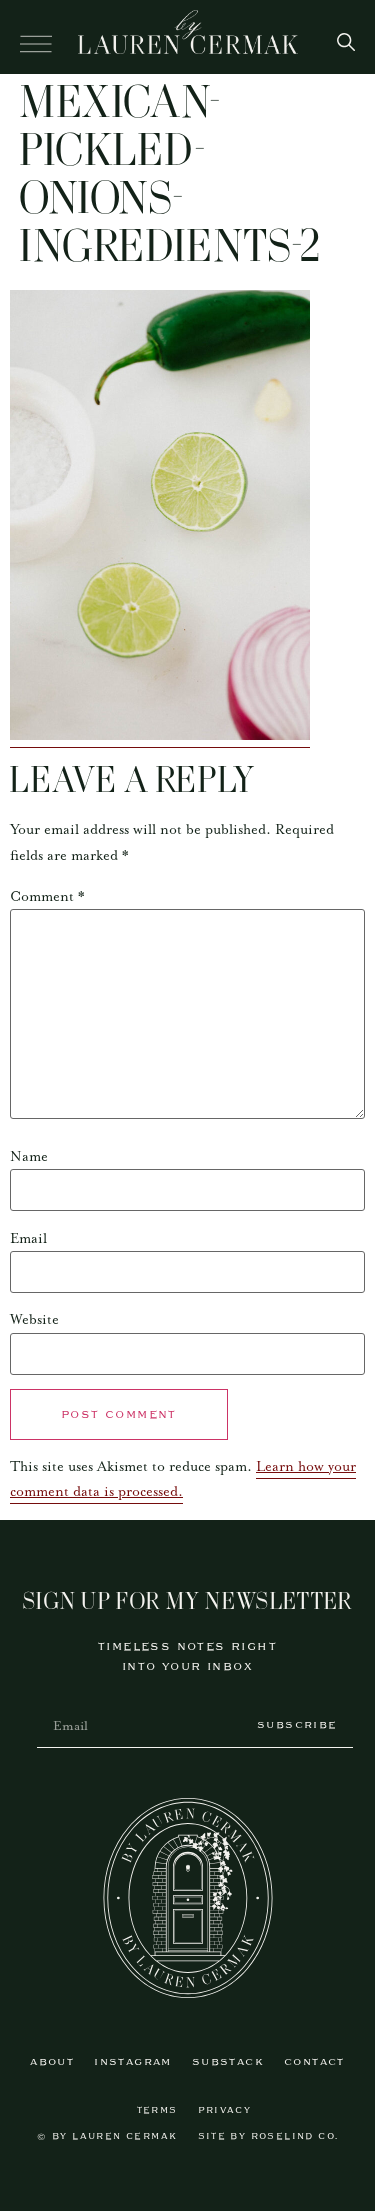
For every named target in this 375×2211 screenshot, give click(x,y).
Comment (47, 897)
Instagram (133, 2062)
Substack (228, 2062)
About (52, 2062)
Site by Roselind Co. (268, 2136)
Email (28, 1239)
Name (29, 1157)
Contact (314, 2062)
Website (34, 1320)
